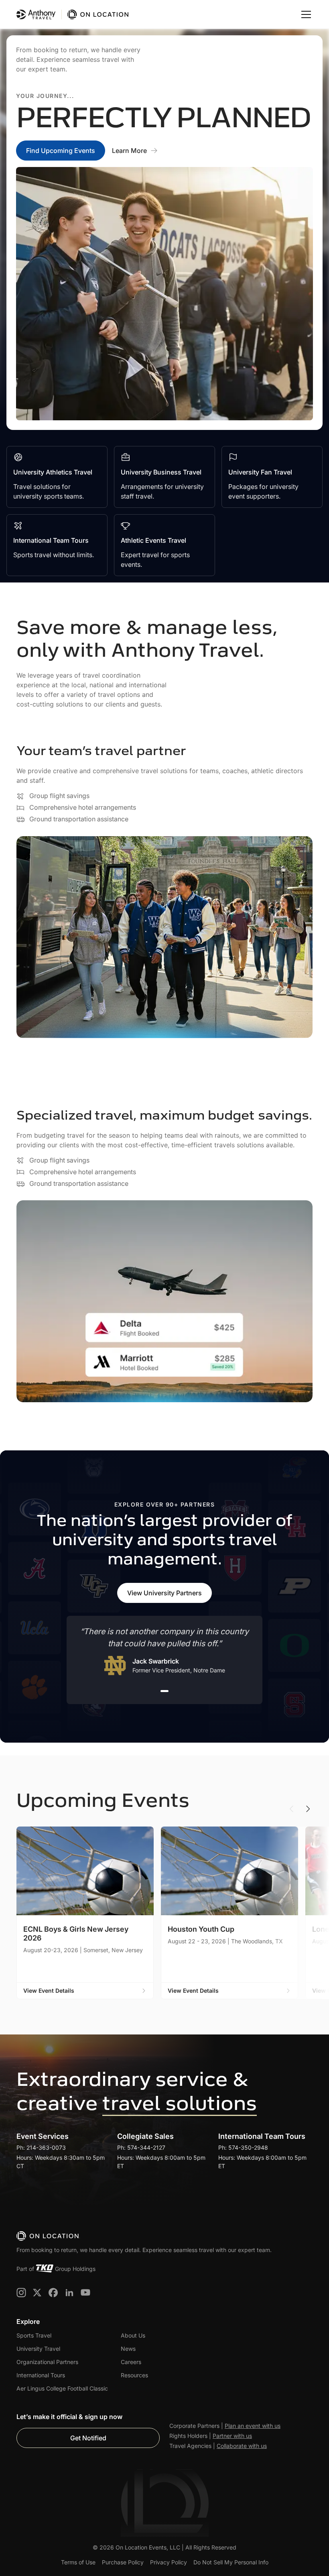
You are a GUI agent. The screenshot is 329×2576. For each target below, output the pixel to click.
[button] (305, 14)
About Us (133, 2335)
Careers (131, 2362)
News (128, 2349)
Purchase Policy (123, 2562)
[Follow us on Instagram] (21, 2293)
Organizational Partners (47, 2362)
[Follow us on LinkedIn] (69, 2293)
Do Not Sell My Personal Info (231, 2562)
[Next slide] (308, 1809)
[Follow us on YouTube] (85, 2293)
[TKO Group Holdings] (45, 2269)
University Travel (38, 2349)
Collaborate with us (242, 2446)
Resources (134, 2375)
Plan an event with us (253, 2426)
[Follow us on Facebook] (53, 2293)
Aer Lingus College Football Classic (62, 2388)
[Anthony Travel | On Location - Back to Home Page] (73, 14)
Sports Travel (34, 2335)
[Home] (48, 2236)
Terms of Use (78, 2562)
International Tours (41, 2375)
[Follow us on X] (37, 2293)
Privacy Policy (169, 2562)
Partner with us (232, 2436)
